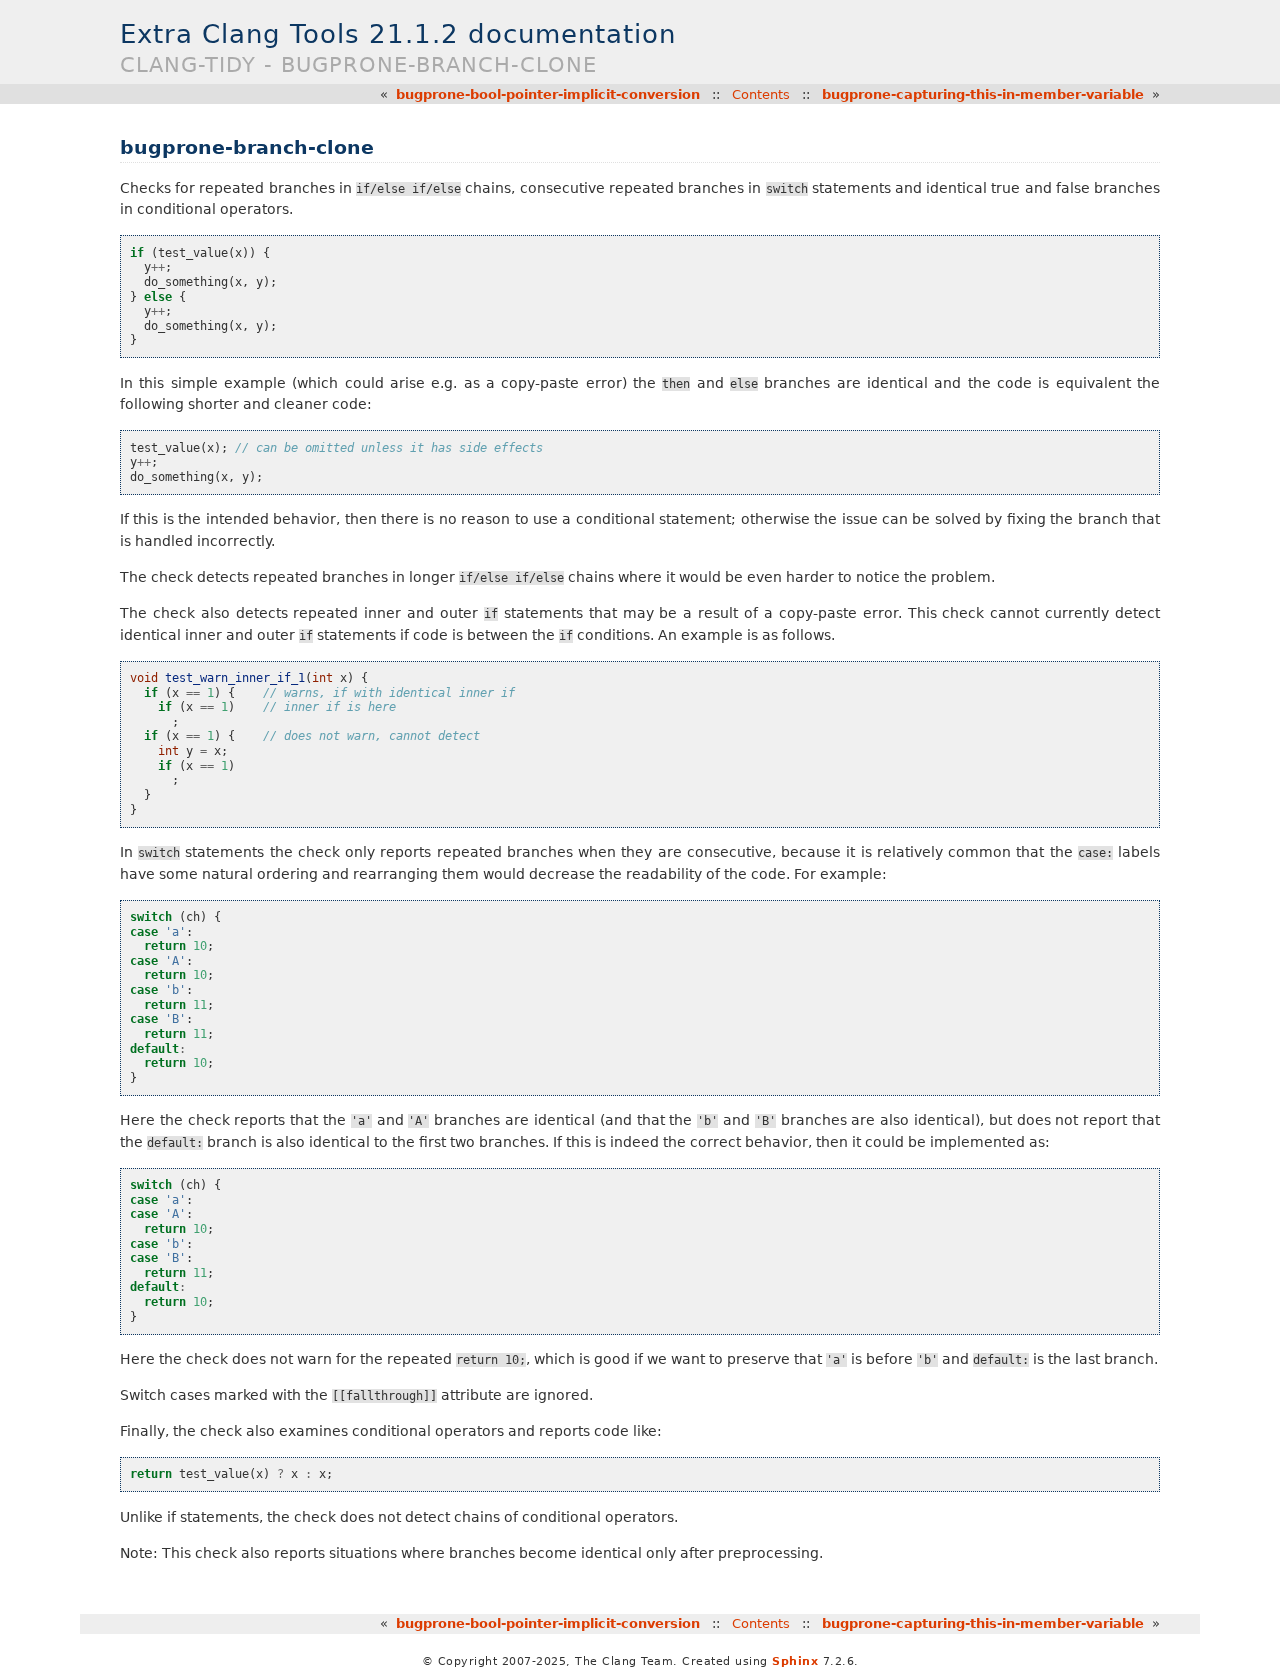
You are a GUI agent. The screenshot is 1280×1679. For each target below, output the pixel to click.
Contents (761, 94)
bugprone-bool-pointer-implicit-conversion (548, 94)
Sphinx (795, 1661)
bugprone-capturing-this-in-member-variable (983, 94)
